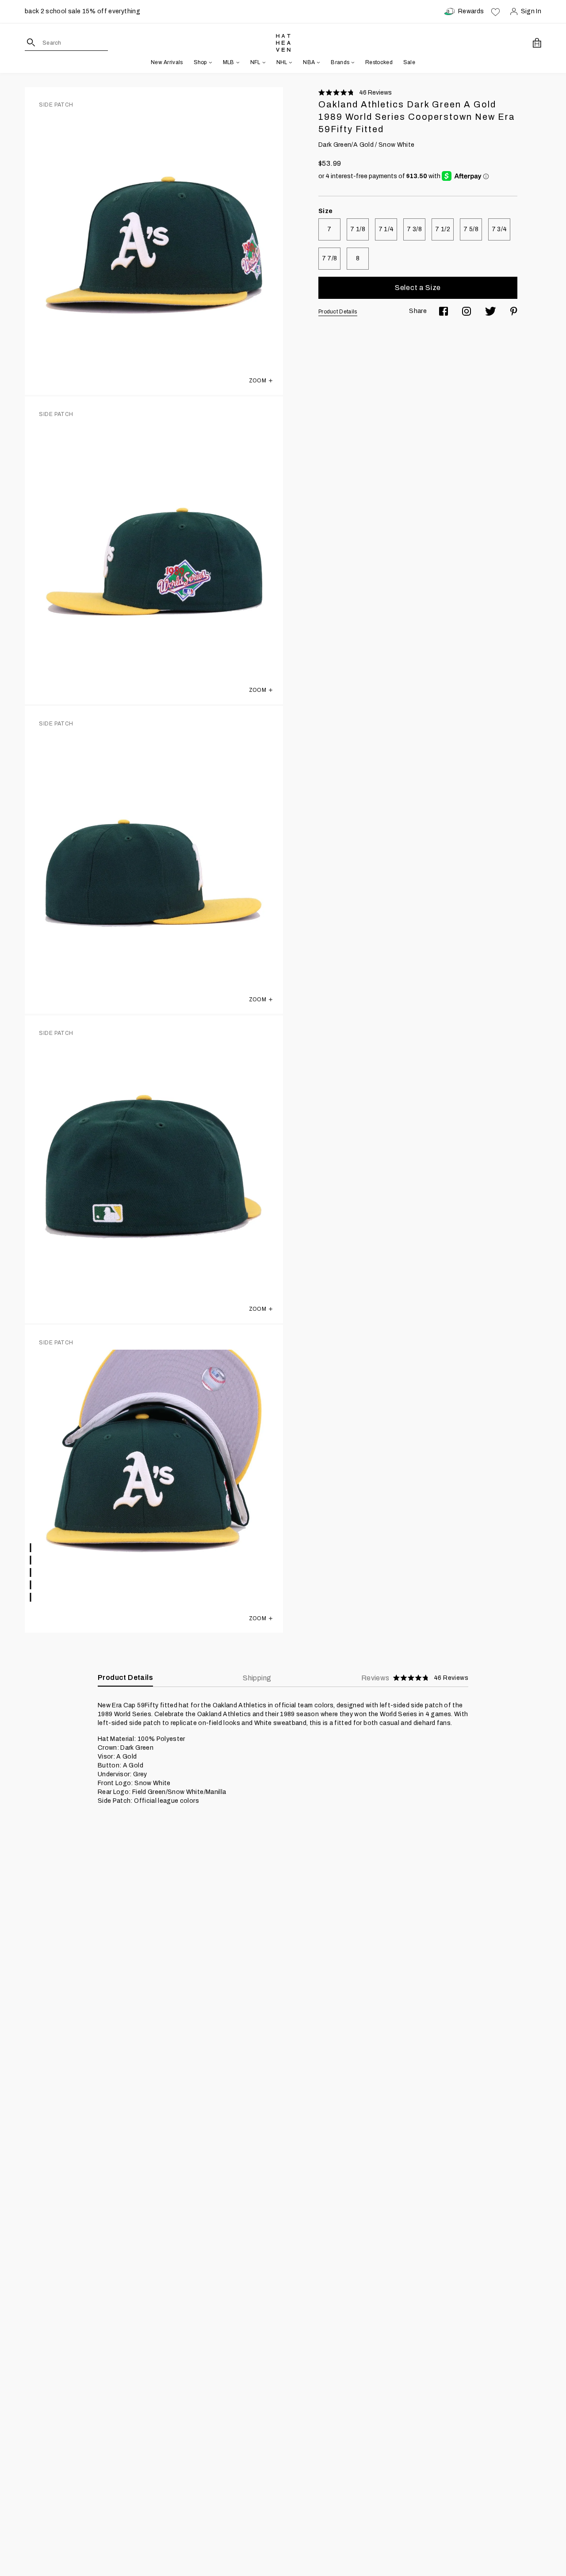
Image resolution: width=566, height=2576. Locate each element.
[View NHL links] (290, 62)
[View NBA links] (317, 62)
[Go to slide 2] (31, 1560)
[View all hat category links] (210, 62)
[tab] (415, 1678)
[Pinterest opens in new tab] (514, 311)
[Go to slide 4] (31, 1585)
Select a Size (418, 288)
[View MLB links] (237, 62)
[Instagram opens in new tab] (467, 311)
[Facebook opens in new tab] (444, 311)
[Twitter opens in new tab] (491, 311)
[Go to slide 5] (31, 1597)
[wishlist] (495, 11)
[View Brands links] (352, 62)
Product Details (338, 312)
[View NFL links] (263, 62)
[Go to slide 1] (31, 1548)
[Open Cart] (537, 43)
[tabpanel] (283, 1753)
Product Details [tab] (125, 1677)
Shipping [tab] (257, 1678)
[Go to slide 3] (31, 1572)
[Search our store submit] (31, 42)
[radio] (329, 229)
